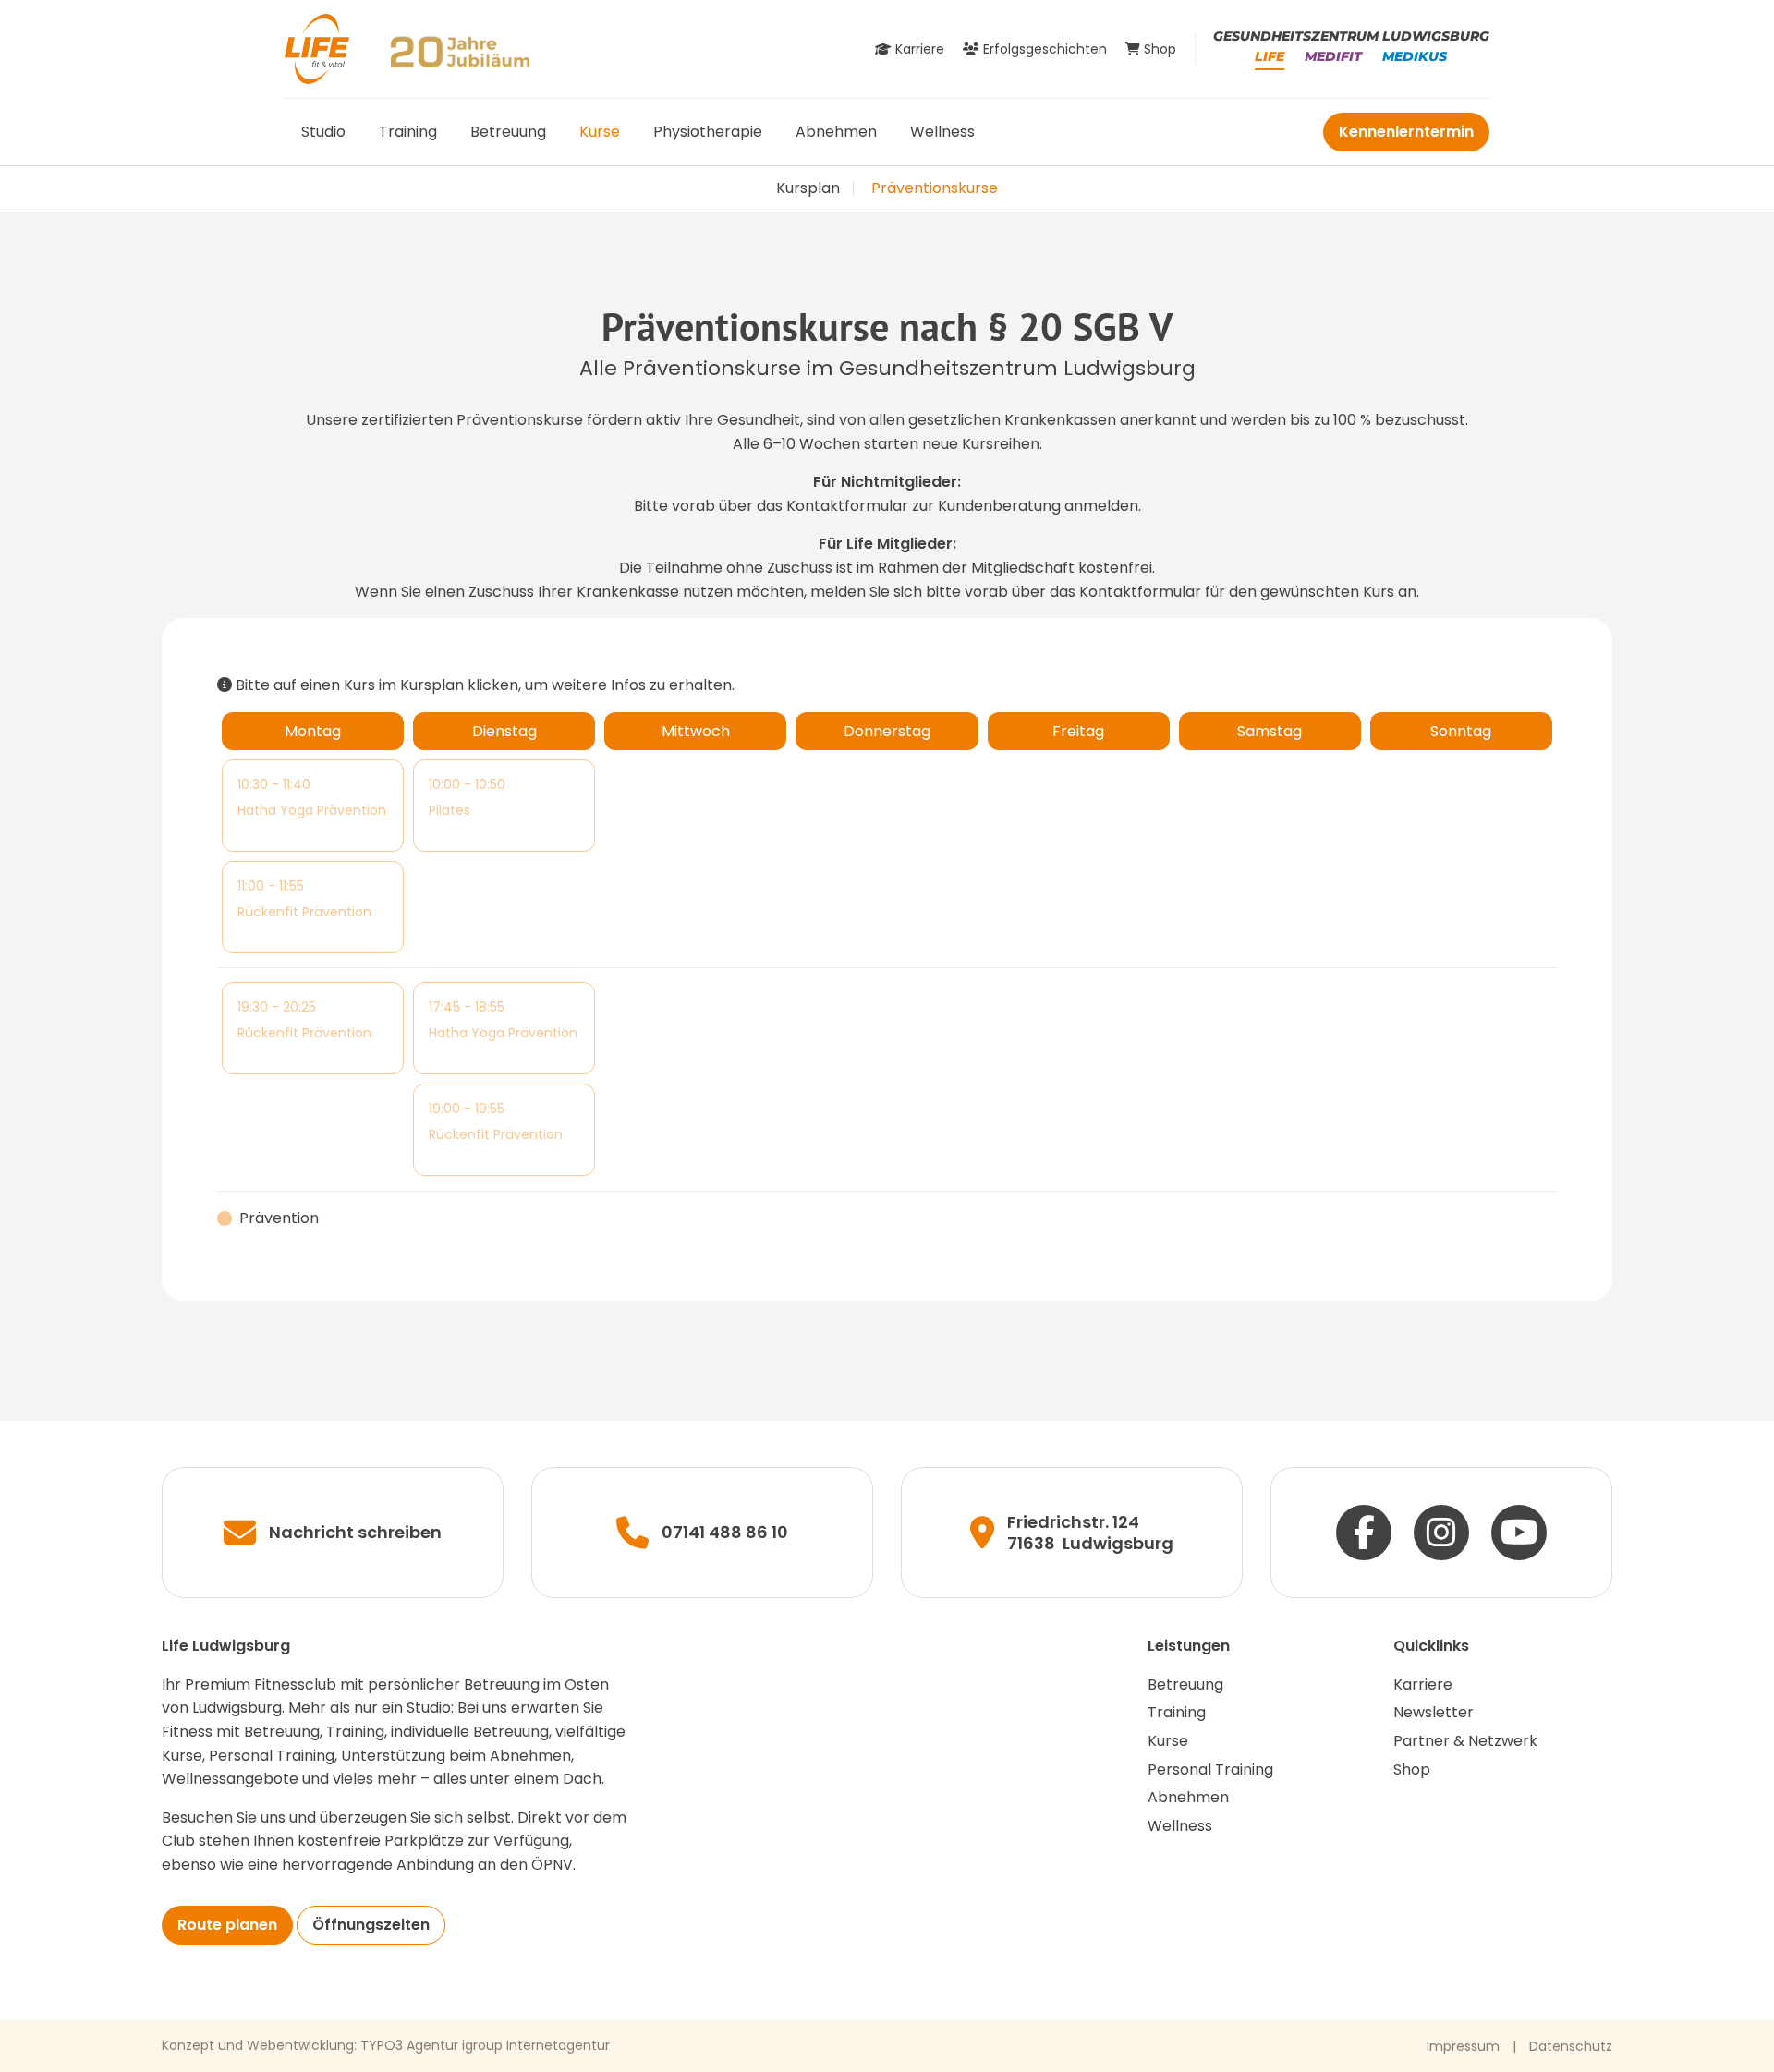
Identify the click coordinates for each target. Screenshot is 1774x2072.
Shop (1412, 1769)
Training (408, 132)
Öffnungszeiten (371, 1925)
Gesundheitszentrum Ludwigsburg (1351, 36)
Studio (323, 132)
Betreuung (508, 132)
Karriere (1423, 1684)
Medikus (1415, 56)
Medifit (1333, 56)
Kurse (600, 132)
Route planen (227, 1925)
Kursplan (808, 188)
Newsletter (1434, 1712)
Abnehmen (836, 132)
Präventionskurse (935, 188)
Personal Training (1210, 1769)
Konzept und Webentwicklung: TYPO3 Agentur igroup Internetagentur (386, 2045)
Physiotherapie (708, 132)
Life (1270, 56)
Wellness (942, 132)
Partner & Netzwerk (1465, 1741)
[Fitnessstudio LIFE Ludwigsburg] (317, 48)
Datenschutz (1571, 2046)
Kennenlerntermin (1406, 132)
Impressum (1463, 2046)
